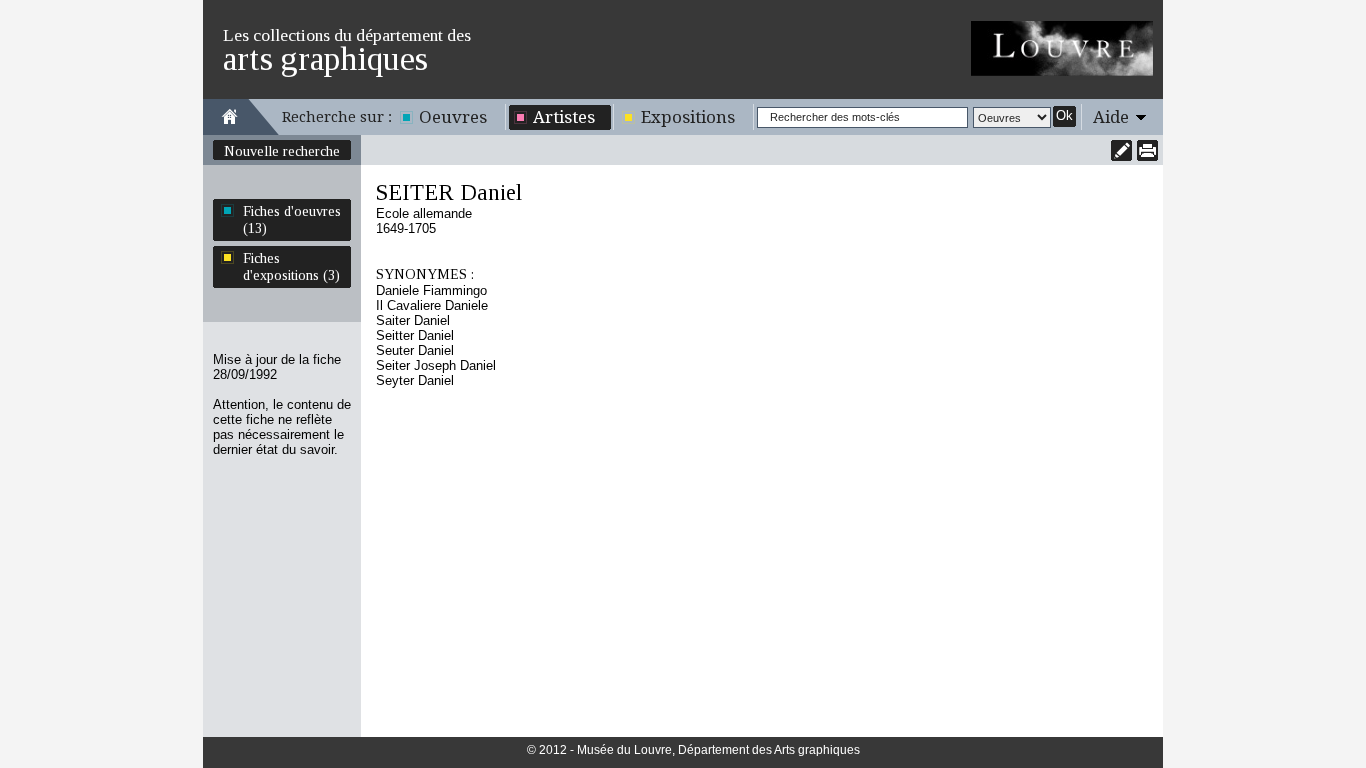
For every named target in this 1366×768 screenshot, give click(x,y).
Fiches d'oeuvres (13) (292, 219)
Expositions (688, 117)
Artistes (564, 117)
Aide (1111, 117)
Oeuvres (453, 117)
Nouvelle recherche (282, 151)
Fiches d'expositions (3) (291, 266)
